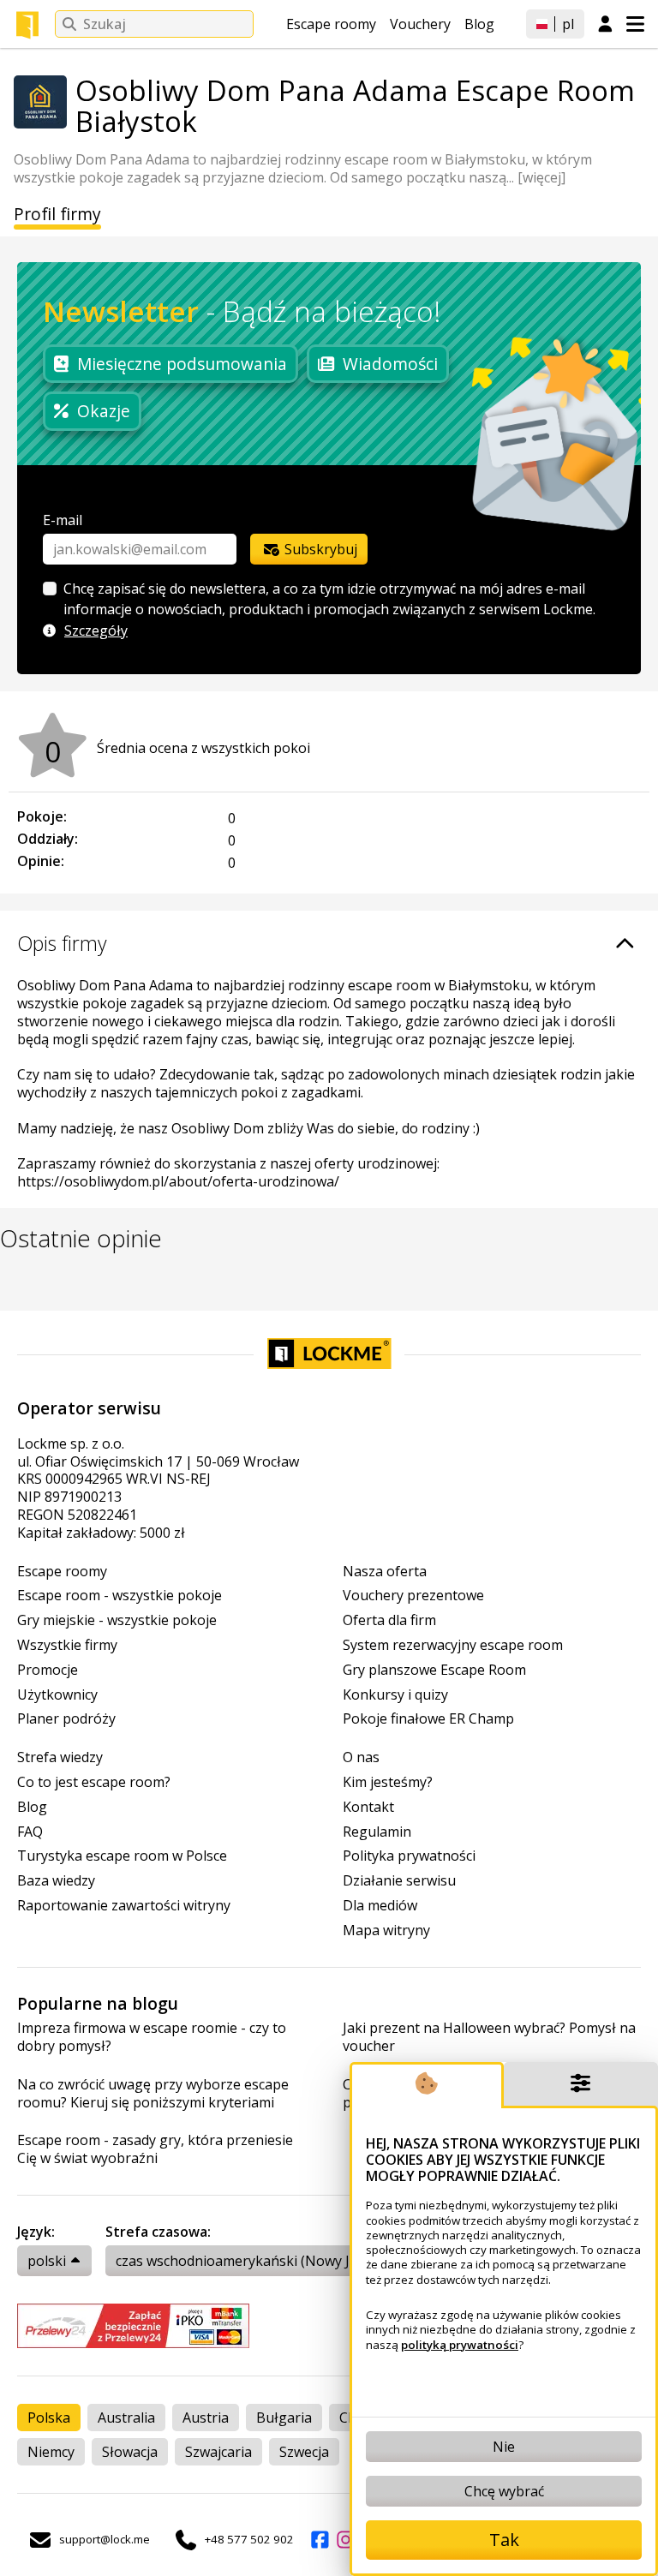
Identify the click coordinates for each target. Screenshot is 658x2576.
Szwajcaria (218, 2452)
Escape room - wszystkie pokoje (120, 1596)
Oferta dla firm (389, 1620)
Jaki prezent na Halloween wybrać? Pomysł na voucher (489, 2037)
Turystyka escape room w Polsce (122, 1856)
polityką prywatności (460, 2345)
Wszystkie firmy (67, 1645)
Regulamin (377, 1832)
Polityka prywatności (409, 1856)
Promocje (48, 1670)
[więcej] (541, 177)
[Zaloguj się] (605, 25)
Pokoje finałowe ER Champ (428, 1719)
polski (47, 2261)
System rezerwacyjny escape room (453, 1645)
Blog (479, 24)
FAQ (30, 1832)
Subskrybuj (319, 549)
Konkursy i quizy (395, 1695)
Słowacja (130, 2452)
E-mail (63, 520)
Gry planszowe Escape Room (434, 1670)
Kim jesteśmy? (388, 1782)
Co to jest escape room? (94, 1782)
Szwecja (304, 2452)
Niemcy (51, 2452)
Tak (504, 2540)
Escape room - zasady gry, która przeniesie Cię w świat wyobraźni (155, 2149)
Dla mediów (380, 1906)
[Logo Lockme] (27, 25)
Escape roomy (331, 24)
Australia (126, 2418)
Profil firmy (57, 215)
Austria (206, 2418)
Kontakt (368, 1807)
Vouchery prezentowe (413, 1596)
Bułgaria (284, 2418)
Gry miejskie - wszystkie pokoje (117, 1620)
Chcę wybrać (504, 2491)
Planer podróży (66, 1719)
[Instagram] (345, 2540)
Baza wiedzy (56, 1881)
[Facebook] (320, 2540)
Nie (504, 2447)
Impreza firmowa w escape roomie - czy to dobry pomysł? (152, 2037)
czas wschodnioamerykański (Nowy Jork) (246, 2261)
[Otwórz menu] (635, 24)
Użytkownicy (57, 1695)
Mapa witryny (386, 1931)
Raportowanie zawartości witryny (124, 1906)
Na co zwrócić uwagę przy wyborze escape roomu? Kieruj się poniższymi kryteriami (153, 2094)
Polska (49, 2418)
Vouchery (420, 24)
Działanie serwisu (399, 1881)
